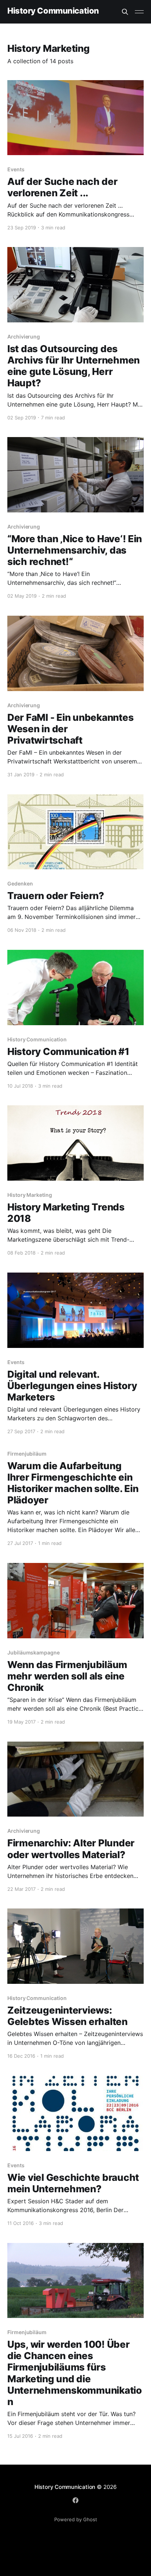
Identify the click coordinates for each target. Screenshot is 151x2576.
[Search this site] (125, 12)
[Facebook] (75, 2500)
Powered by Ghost (76, 2519)
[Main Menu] (139, 12)
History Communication (53, 11)
